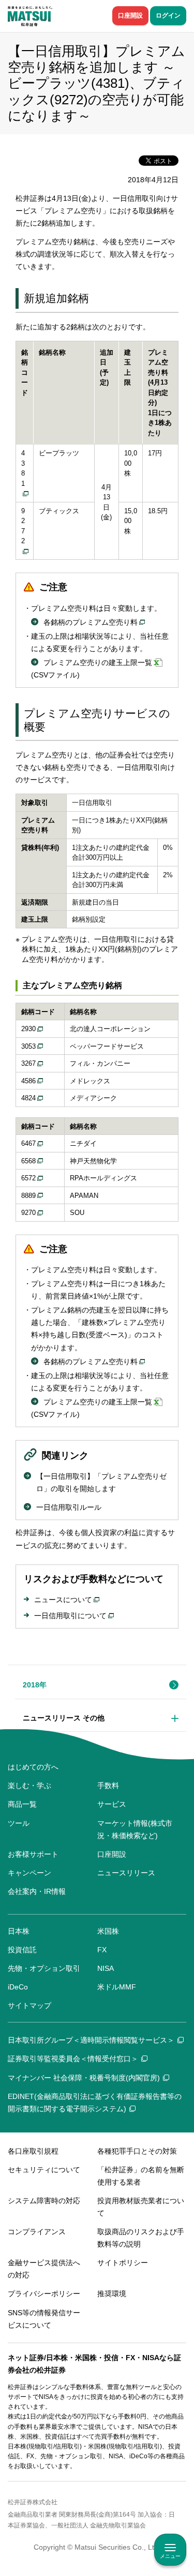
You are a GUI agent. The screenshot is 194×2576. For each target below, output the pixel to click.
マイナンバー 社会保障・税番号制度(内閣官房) (84, 2078)
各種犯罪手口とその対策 (137, 2151)
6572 (28, 1178)
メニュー (170, 2556)
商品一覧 (22, 1804)
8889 (28, 1196)
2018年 (35, 1685)
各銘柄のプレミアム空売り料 (91, 622)
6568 (28, 1161)
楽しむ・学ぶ (29, 1785)
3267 (28, 1063)
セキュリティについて (44, 2170)
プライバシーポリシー (44, 2294)
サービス (112, 1804)
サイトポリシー (123, 2263)
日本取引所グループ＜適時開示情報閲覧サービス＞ (91, 2040)
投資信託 (22, 1950)
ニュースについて (63, 1600)
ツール (19, 1823)
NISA (106, 1968)
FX (102, 1950)
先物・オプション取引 (44, 1968)
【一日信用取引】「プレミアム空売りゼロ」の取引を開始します (101, 1482)
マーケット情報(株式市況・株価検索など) (135, 1829)
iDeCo (18, 1987)
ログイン (168, 15)
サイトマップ (29, 2005)
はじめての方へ (33, 1767)
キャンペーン (29, 1873)
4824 (28, 1098)
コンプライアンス (37, 2232)
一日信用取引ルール (69, 1507)
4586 (28, 1081)
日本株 (19, 1931)
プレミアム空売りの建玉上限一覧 (98, 662)
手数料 (108, 1785)
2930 (28, 1029)
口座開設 (130, 15)
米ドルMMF (117, 1987)
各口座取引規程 (33, 2151)
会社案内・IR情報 (37, 1891)
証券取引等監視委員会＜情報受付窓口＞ (73, 2059)
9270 (28, 1213)
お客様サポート (33, 1854)
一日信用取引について (70, 1616)
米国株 (108, 1931)
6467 (28, 1143)
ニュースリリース (126, 1873)
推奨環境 (112, 2294)
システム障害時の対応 (44, 2201)
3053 (28, 1046)
